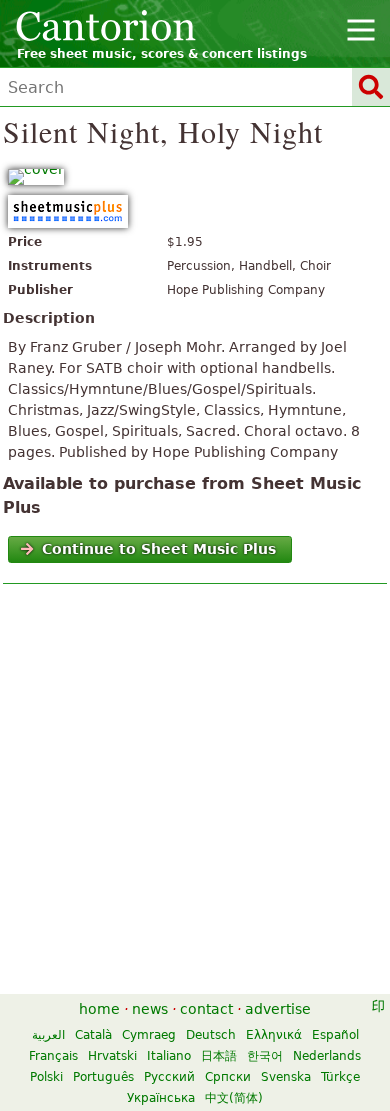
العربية (48, 1035)
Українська (161, 1098)
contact (206, 1009)
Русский (169, 1077)
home (99, 1009)
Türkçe (340, 1077)
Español (335, 1035)
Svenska (286, 1077)
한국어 (265, 1056)
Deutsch (211, 1035)
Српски (228, 1077)
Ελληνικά (274, 1035)
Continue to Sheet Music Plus (159, 549)
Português (103, 1077)
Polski (46, 1077)
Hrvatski (112, 1056)
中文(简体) (234, 1098)
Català (93, 1035)
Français (53, 1056)
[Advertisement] (195, 794)
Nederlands (327, 1056)
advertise (278, 1009)
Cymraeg (149, 1035)
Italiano (169, 1056)
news (150, 1009)
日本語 (219, 1056)
